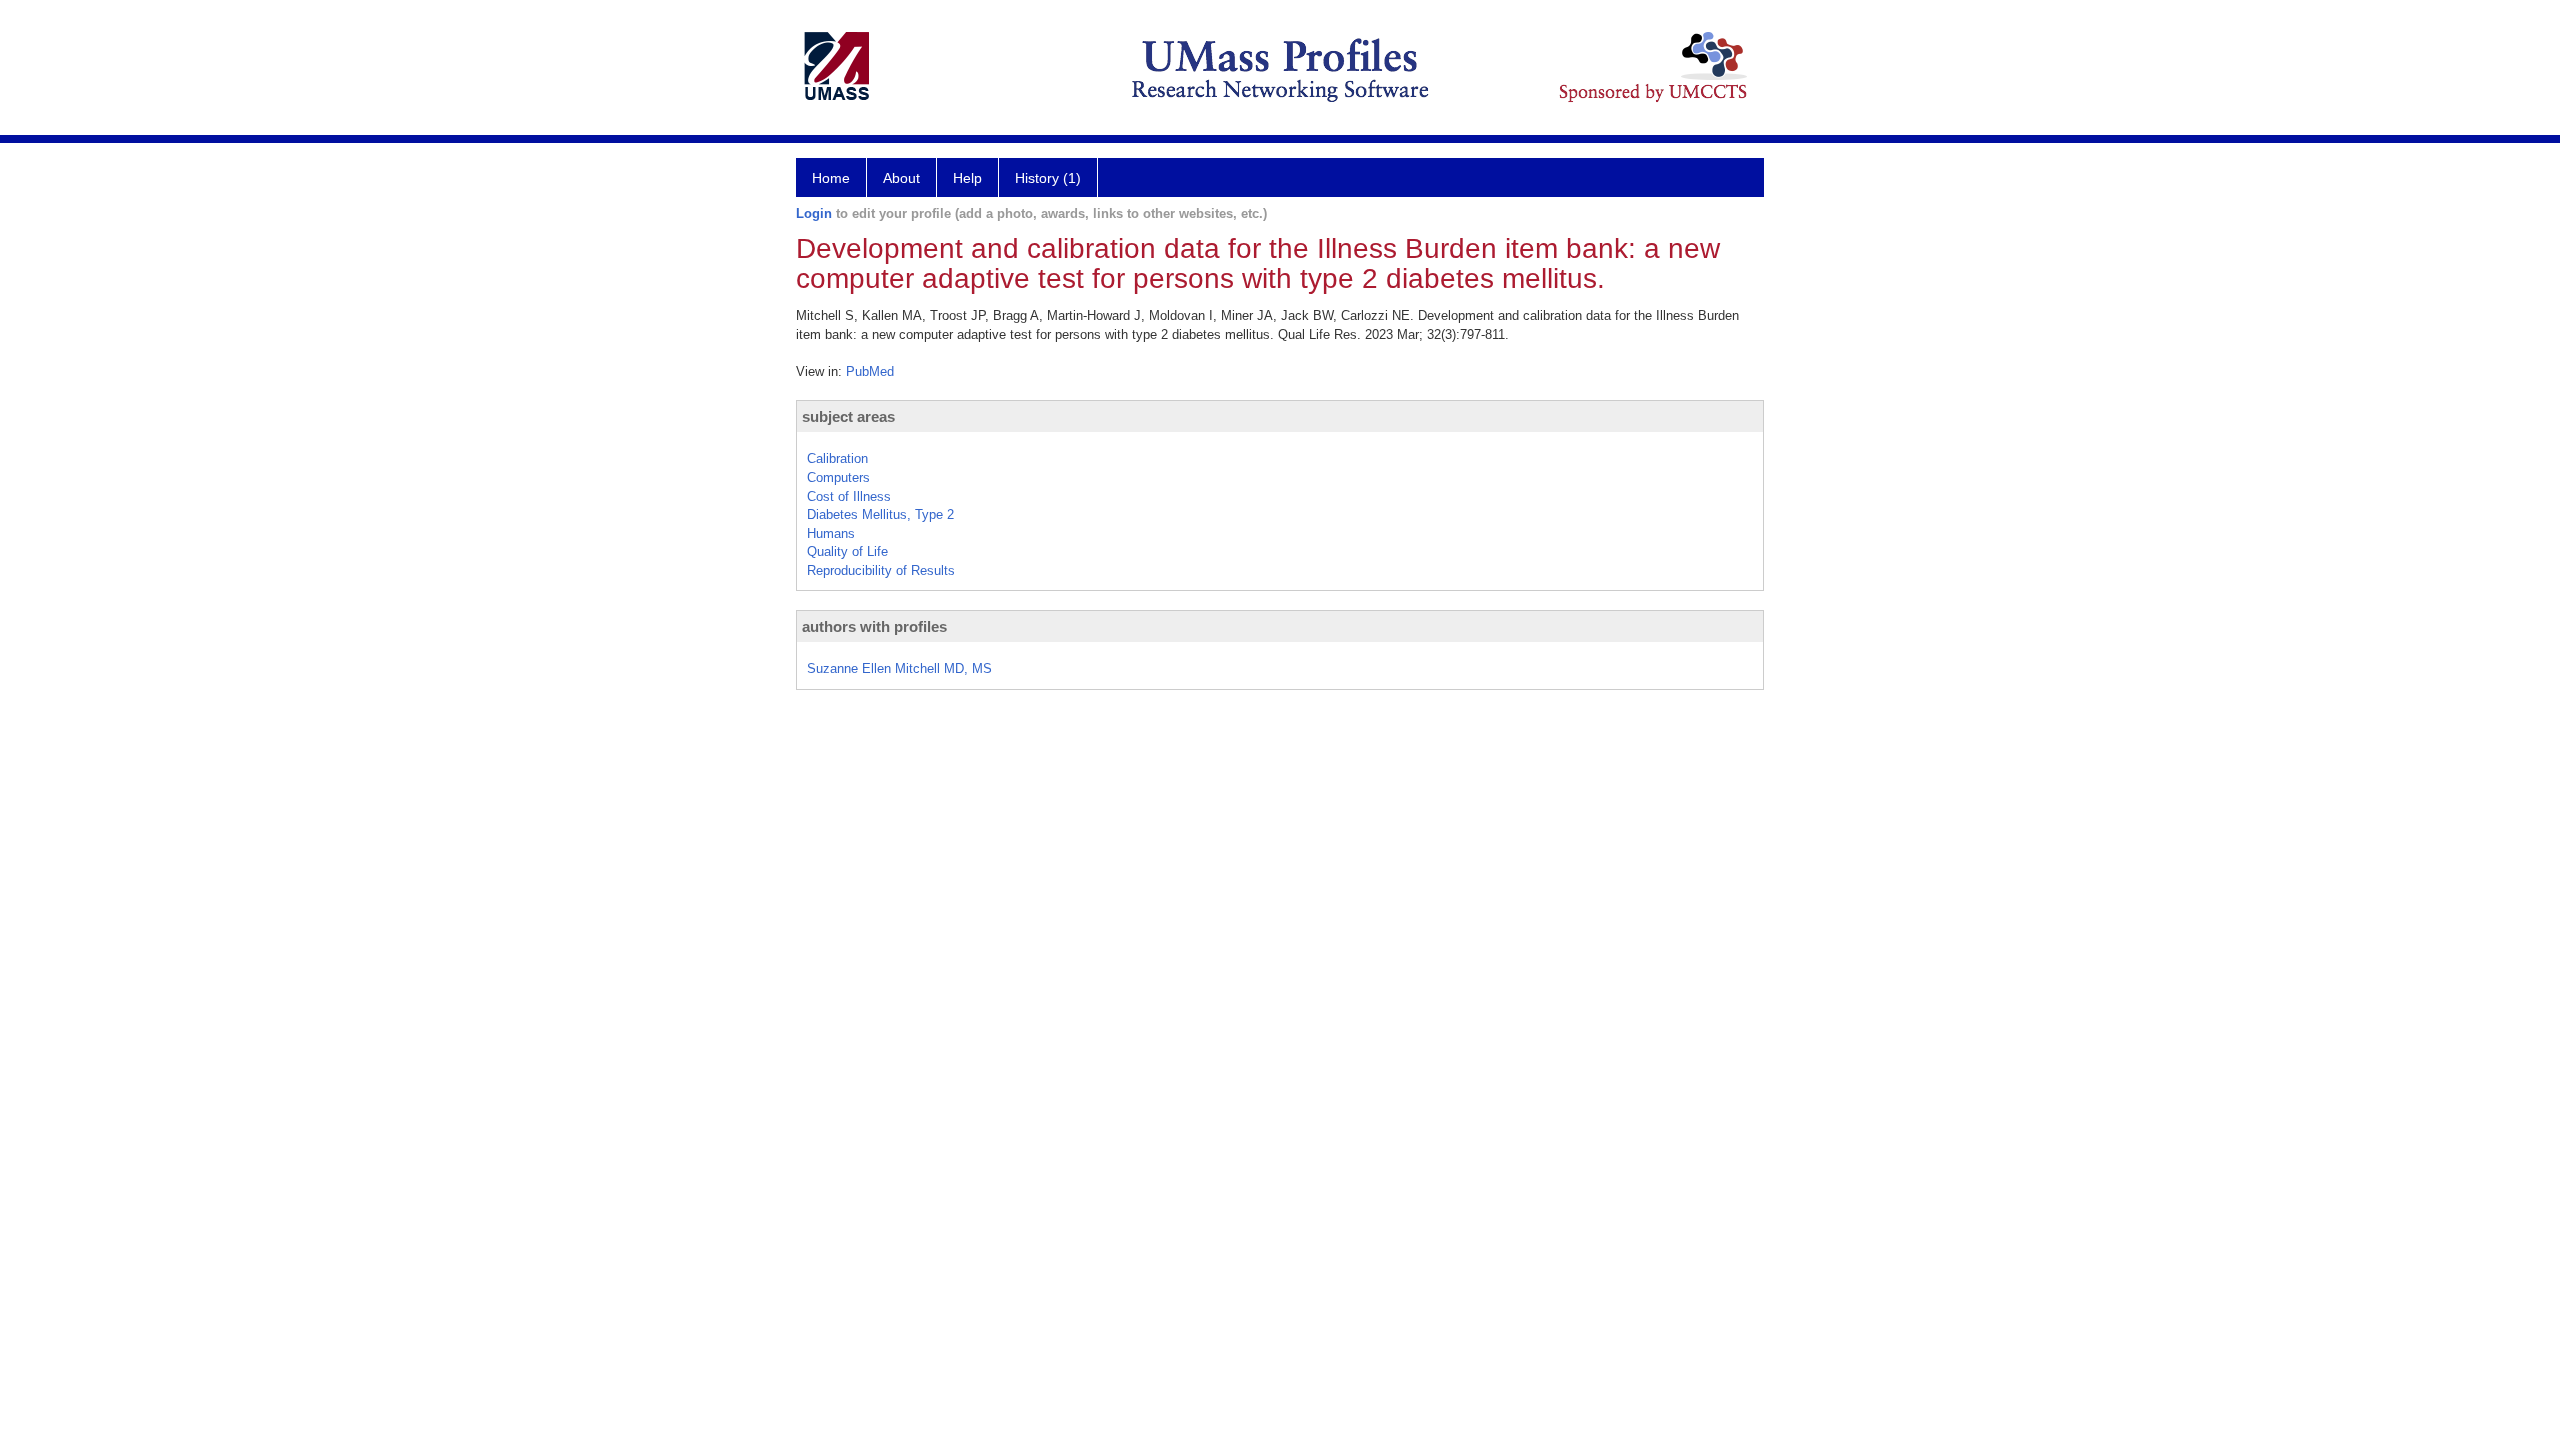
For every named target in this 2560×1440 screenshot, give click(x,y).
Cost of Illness (849, 496)
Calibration (837, 458)
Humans (831, 533)
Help (967, 178)
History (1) (1048, 178)
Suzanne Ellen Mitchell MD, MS (899, 668)
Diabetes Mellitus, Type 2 (880, 514)
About (901, 178)
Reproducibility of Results (881, 570)
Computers (838, 477)
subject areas (848, 416)
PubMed (870, 371)
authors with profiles (874, 626)
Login (814, 213)
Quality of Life (847, 551)
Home (831, 178)
